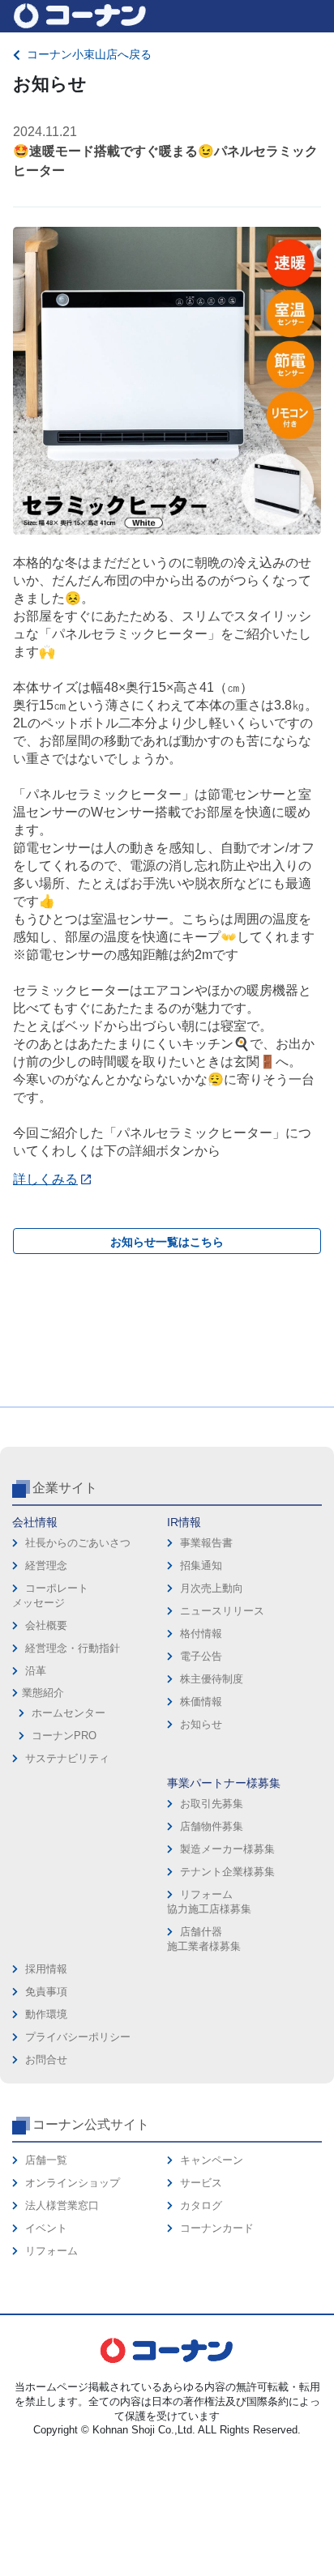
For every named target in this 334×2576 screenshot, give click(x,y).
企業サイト (65, 1488)
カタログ (201, 2205)
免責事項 (46, 1992)
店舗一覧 (46, 2160)
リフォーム (51, 2251)
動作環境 (46, 2014)
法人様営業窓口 (62, 2205)
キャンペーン (212, 2160)
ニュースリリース (222, 1611)
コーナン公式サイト (91, 2124)
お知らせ (201, 1724)
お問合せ (46, 2060)
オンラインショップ (73, 2183)
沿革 (36, 1671)
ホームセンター (69, 1713)
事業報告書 (206, 1543)
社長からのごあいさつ (78, 1543)
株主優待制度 (212, 1679)
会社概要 (46, 1625)
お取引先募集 (212, 1804)
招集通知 (201, 1565)
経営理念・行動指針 (73, 1648)
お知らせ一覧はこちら (167, 1242)
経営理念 (46, 1565)
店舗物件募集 (212, 1826)
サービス (201, 2183)
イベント (46, 2228)
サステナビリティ (67, 1758)
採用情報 (46, 1969)
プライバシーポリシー (78, 2037)
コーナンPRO (64, 1736)
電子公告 (201, 1656)
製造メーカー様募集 (227, 1849)
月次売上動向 (212, 1588)
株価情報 (201, 1702)
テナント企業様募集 (227, 1872)
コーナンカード (217, 2228)
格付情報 (201, 1633)
